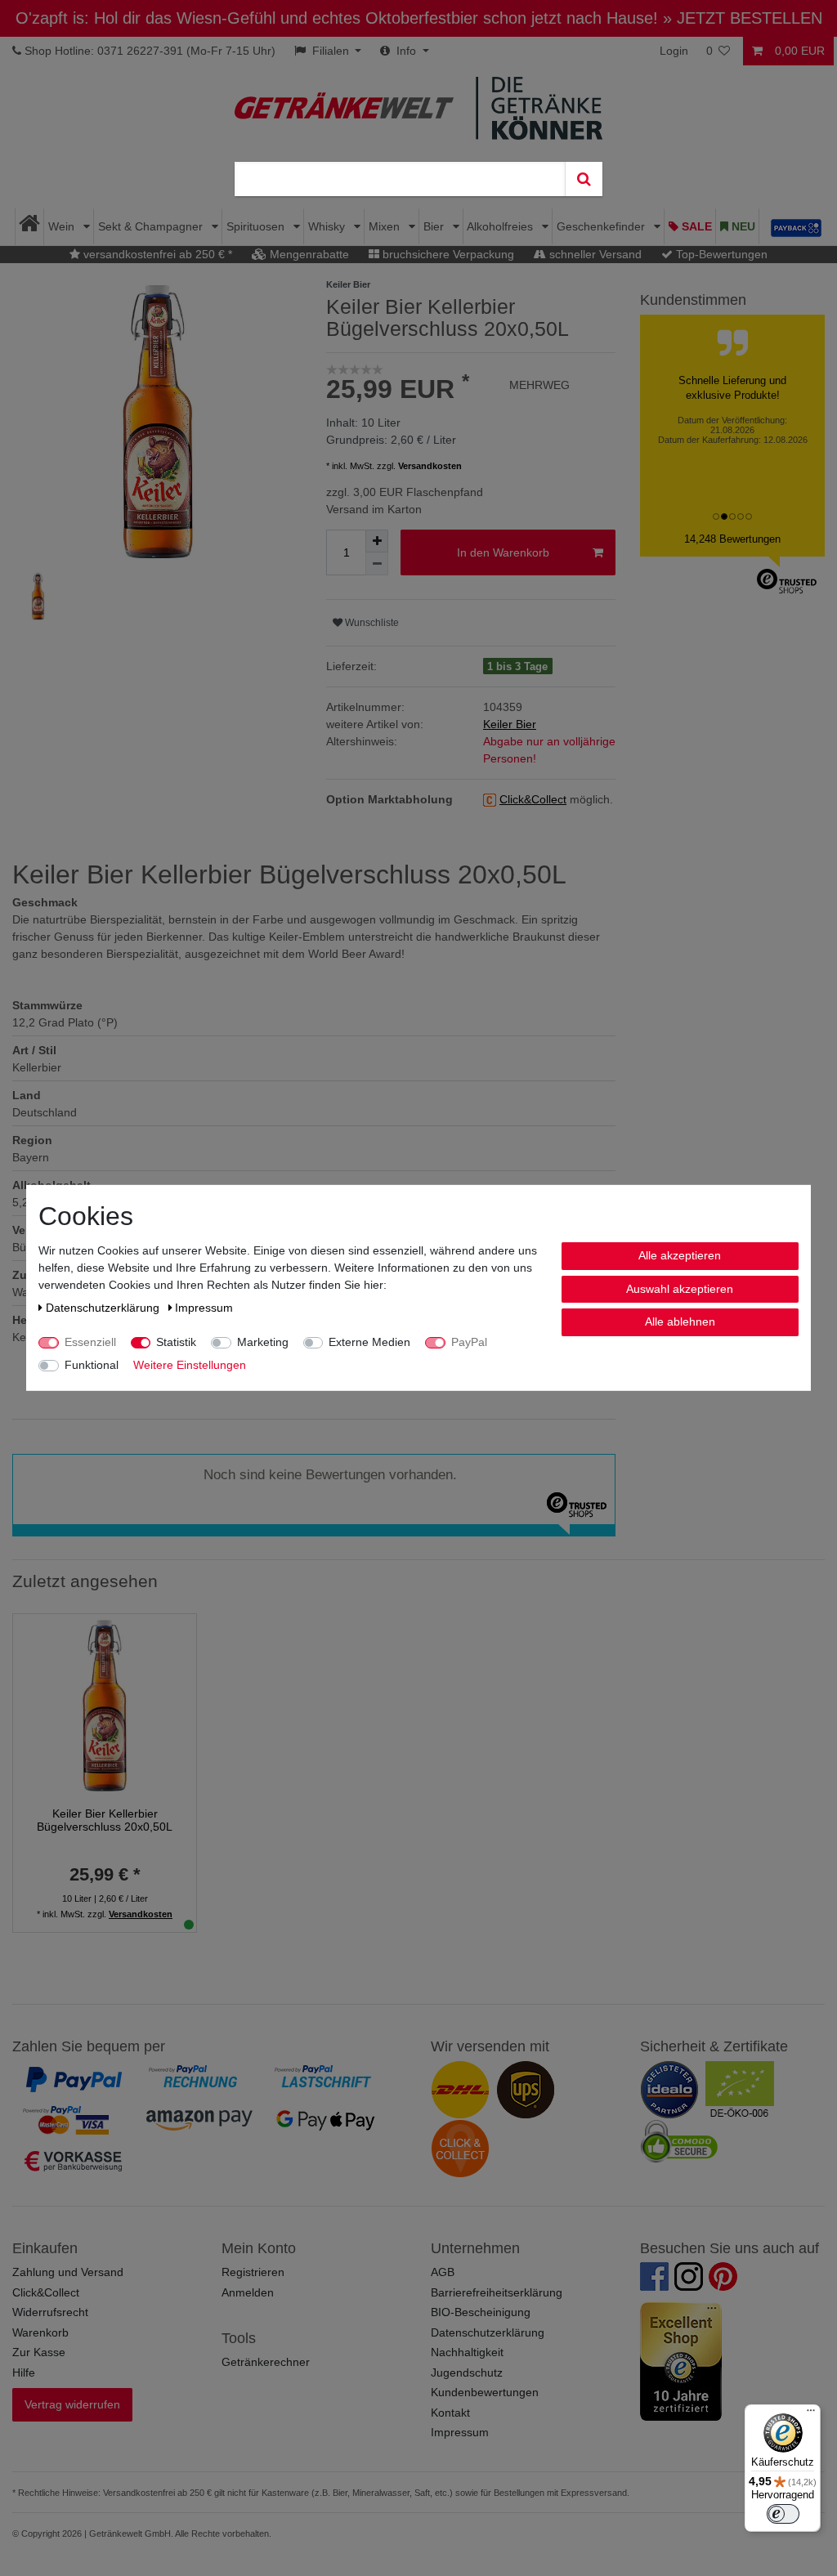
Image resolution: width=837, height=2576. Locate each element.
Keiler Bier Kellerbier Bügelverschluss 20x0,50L (105, 1820)
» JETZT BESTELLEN (743, 18)
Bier (435, 226)
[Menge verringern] (377, 564)
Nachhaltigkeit (467, 2352)
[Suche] (584, 179)
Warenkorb (40, 2332)
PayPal (469, 1342)
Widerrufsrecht (50, 2312)
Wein (63, 226)
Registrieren (253, 2272)
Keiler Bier (510, 724)
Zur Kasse (39, 2352)
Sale (695, 226)
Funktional (92, 1365)
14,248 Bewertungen (732, 539)
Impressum (460, 2432)
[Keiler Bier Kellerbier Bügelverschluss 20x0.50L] (105, 1705)
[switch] (783, 2514)
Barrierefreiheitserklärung (497, 2292)
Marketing (263, 1342)
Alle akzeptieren (680, 1255)
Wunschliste (371, 623)
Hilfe (24, 2373)
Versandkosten (430, 466)
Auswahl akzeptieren (680, 1288)
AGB (443, 2272)
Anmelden (248, 2292)
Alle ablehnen (680, 1322)
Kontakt (450, 2413)
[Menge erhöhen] (377, 541)
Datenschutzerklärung (488, 2332)
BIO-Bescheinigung (481, 2312)
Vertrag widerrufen (72, 2404)
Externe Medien (369, 1342)
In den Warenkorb (503, 552)
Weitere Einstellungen (190, 1365)
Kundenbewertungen (485, 2392)
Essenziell (90, 1342)
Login (674, 51)
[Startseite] (30, 227)
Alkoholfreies (501, 226)
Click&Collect (46, 2292)
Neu (742, 226)
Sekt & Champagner (152, 226)
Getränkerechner (266, 2362)
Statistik (176, 1342)
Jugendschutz (467, 2373)
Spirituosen (257, 226)
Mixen (386, 226)
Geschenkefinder (602, 226)
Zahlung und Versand (68, 2272)
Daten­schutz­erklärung (104, 1308)
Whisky (328, 226)
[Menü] (811, 2414)
